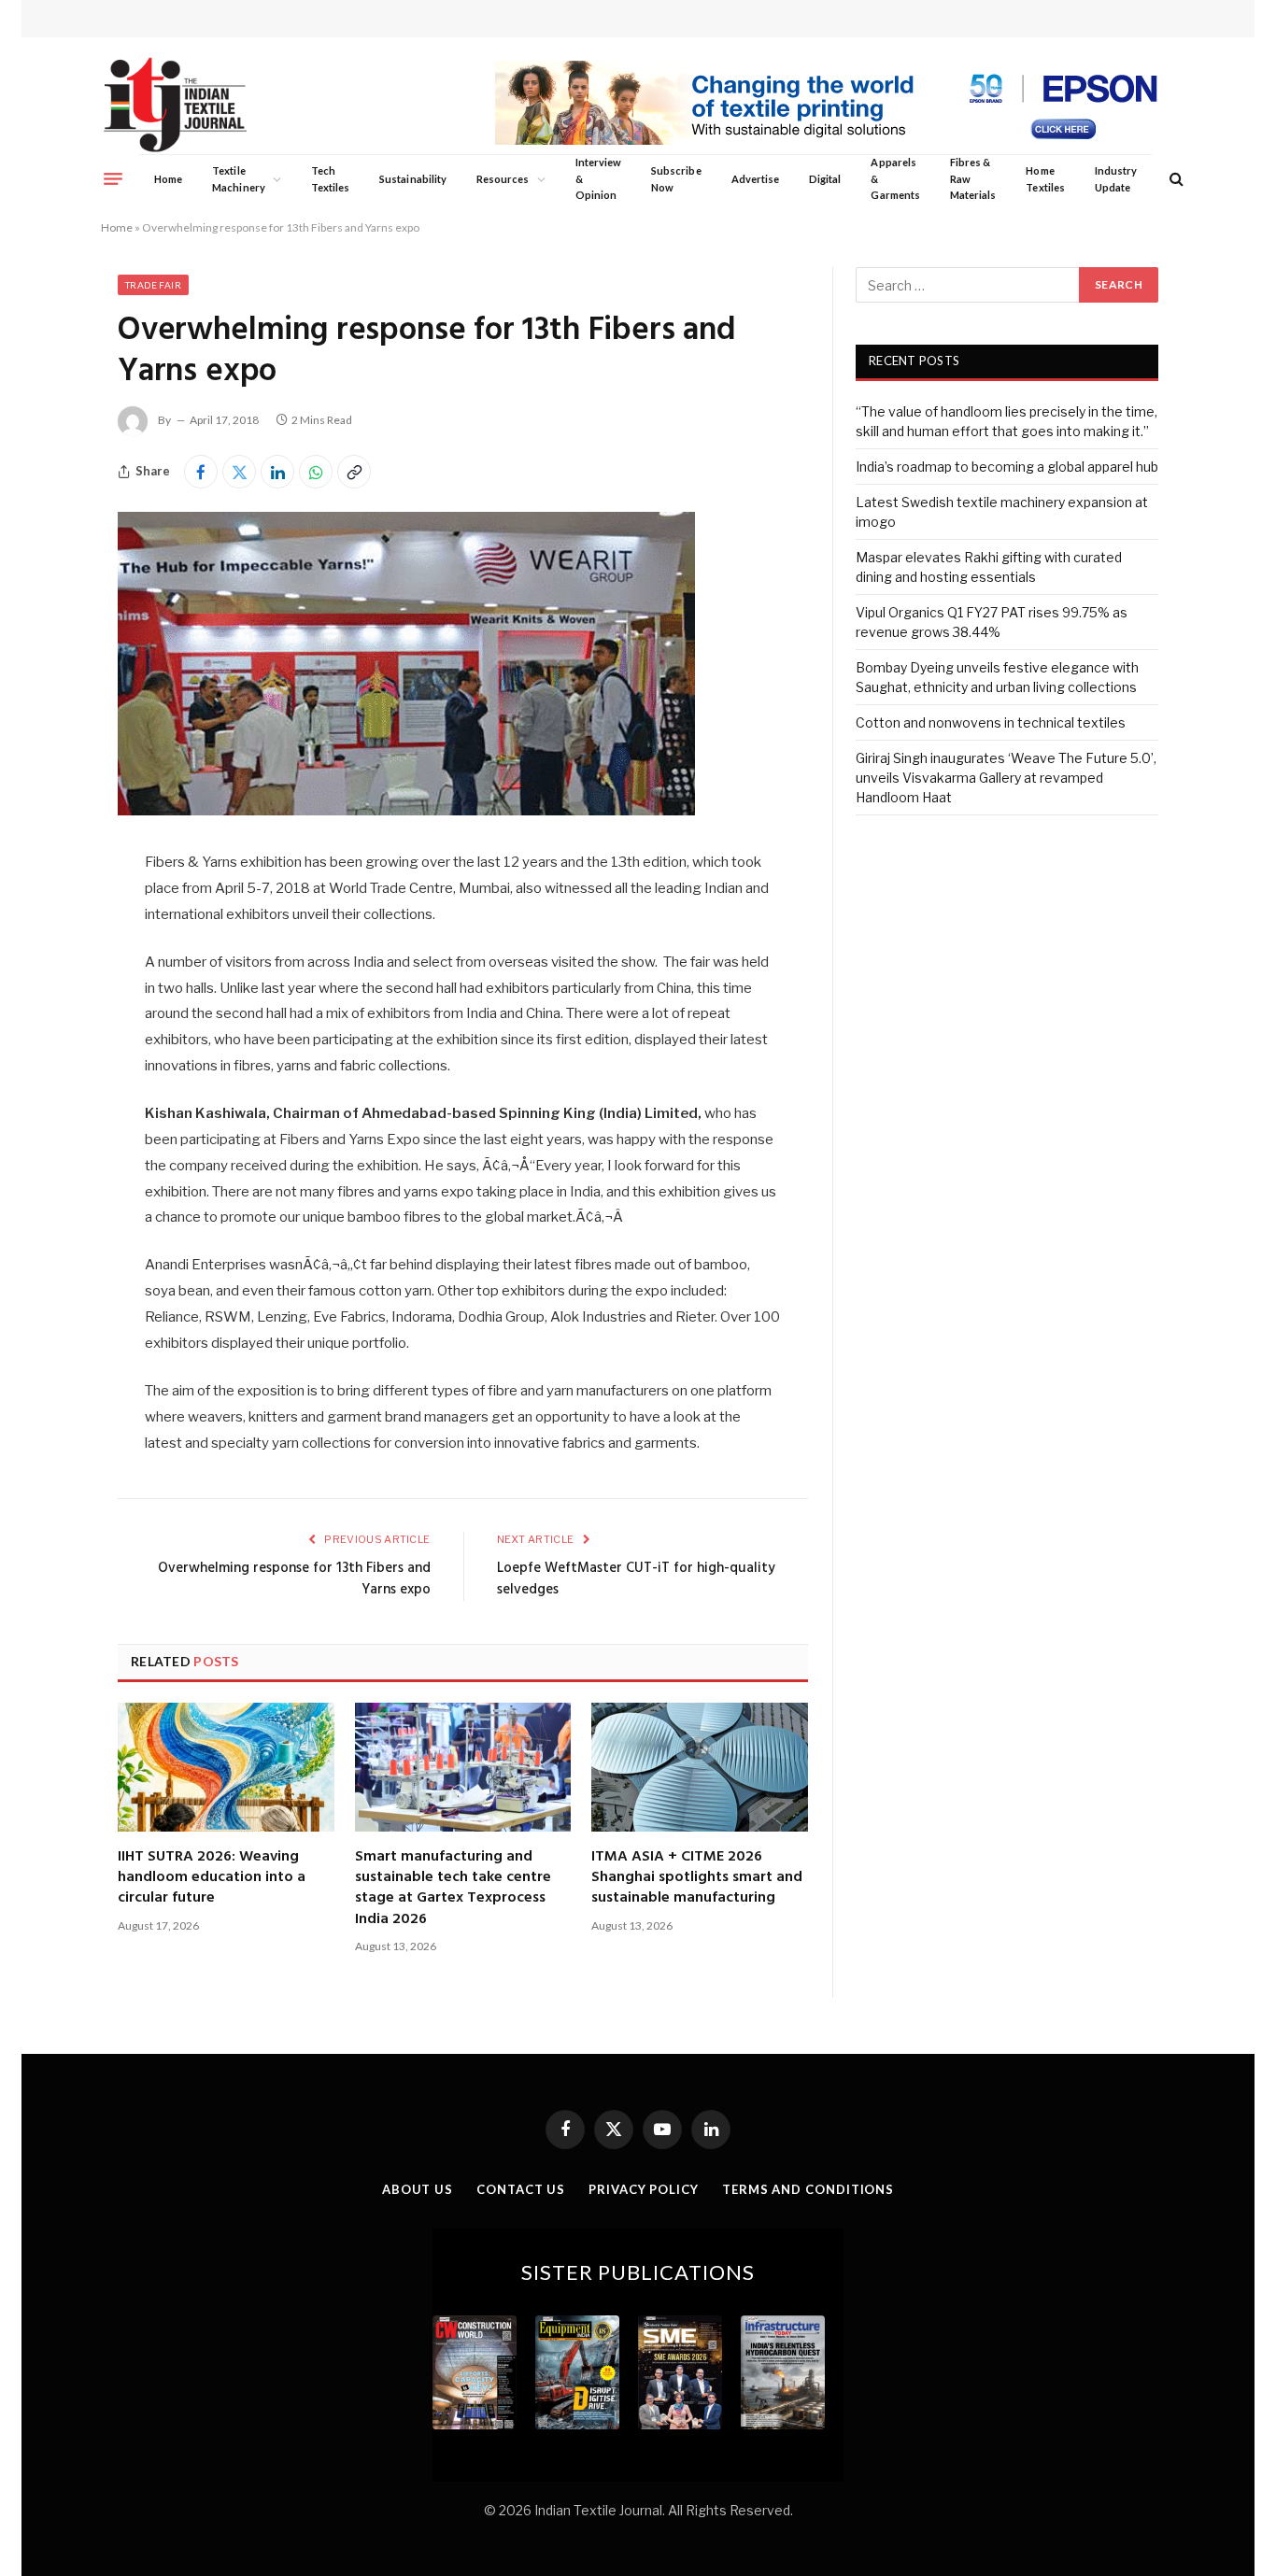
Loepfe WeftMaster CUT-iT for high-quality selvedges (636, 1579)
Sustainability (413, 179)
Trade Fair (153, 285)
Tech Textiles (330, 179)
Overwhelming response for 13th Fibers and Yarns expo (294, 1579)
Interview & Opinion (599, 178)
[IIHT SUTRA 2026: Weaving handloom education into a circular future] (226, 1767)
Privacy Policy (644, 2189)
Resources (503, 179)
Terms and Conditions (808, 2189)
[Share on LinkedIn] (277, 472)
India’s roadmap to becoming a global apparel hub (1007, 467)
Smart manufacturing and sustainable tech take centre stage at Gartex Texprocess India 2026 (453, 1889)
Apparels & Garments (895, 178)
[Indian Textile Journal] (175, 105)
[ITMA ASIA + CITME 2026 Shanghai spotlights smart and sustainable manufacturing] (700, 1767)
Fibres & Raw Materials (973, 178)
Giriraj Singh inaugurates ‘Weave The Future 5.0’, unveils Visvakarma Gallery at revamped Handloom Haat (1006, 778)
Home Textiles (1045, 179)
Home (168, 179)
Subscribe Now (676, 179)
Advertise (756, 179)
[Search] (1175, 179)
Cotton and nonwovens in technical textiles (991, 722)
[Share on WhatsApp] (316, 472)
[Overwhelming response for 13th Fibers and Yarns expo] (406, 810)
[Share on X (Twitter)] (239, 472)
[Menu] (113, 178)
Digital (825, 179)
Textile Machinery (239, 179)
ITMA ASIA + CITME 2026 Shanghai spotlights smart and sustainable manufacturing (697, 1878)
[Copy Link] (354, 472)
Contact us (521, 2189)
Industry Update (1116, 179)
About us (418, 2189)
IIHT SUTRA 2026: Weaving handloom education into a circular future (212, 1878)
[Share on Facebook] (201, 472)
